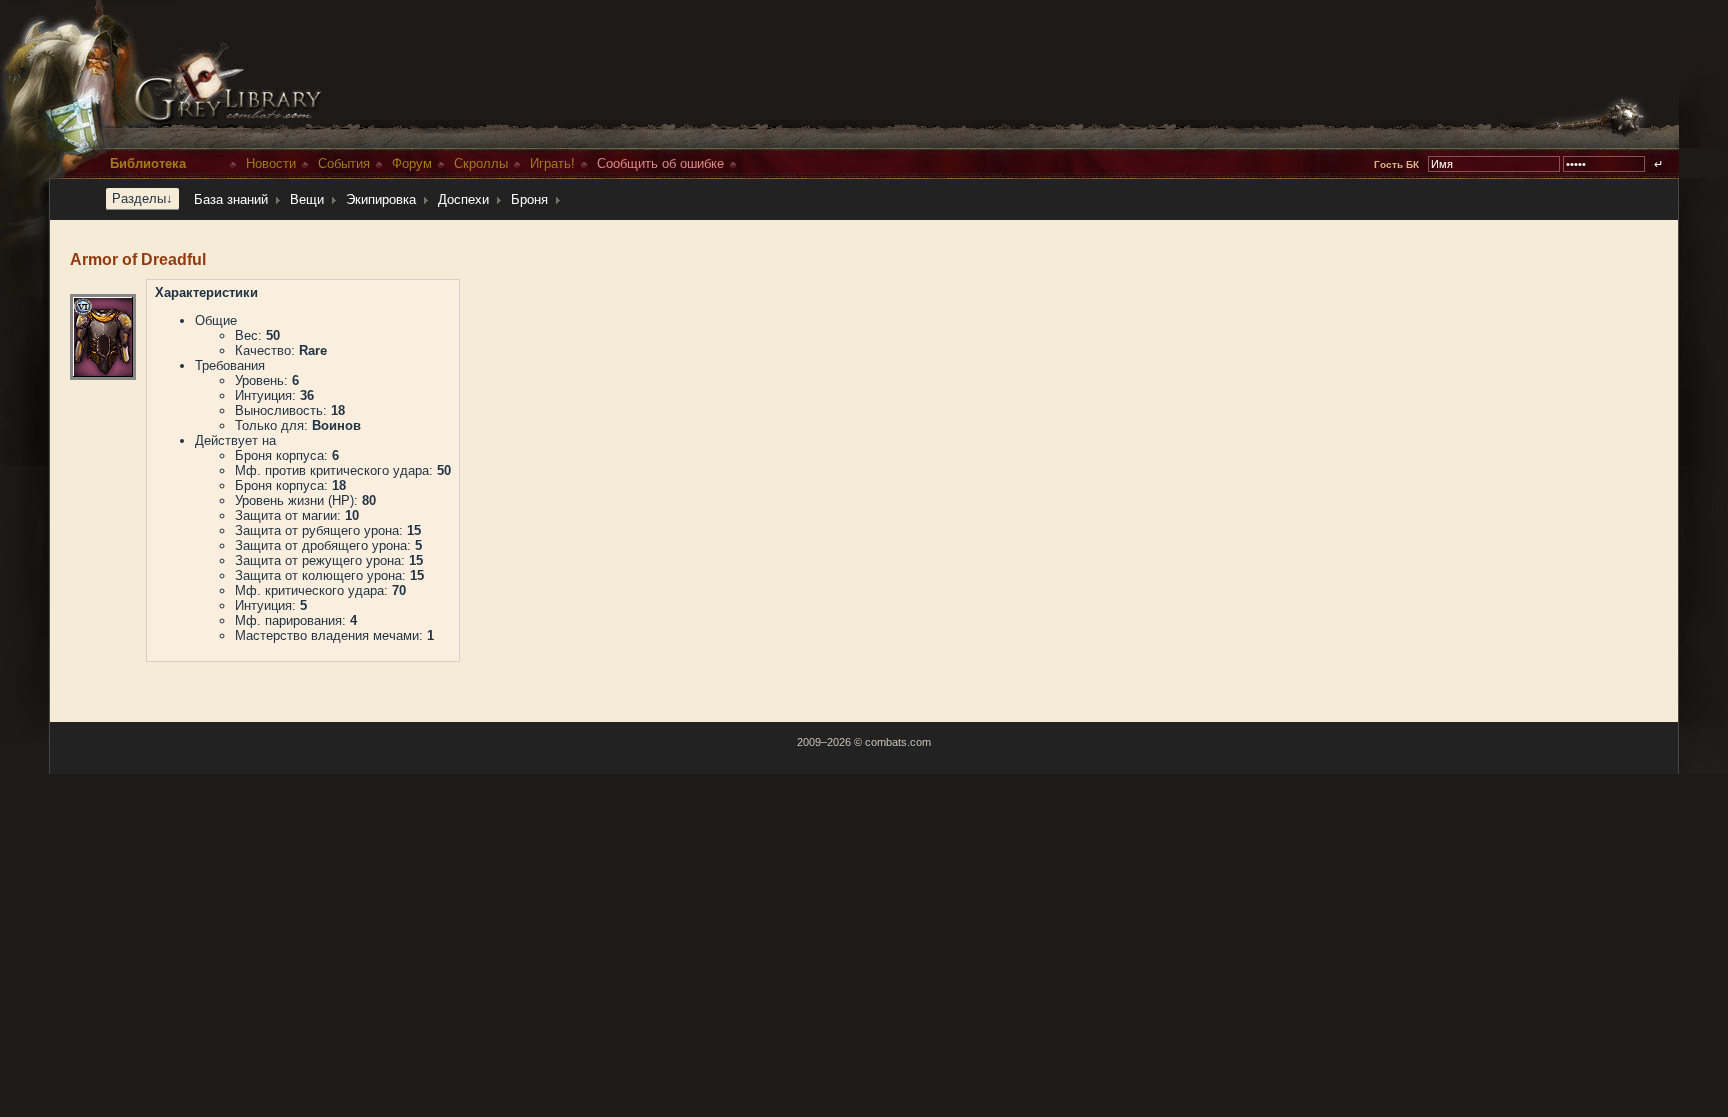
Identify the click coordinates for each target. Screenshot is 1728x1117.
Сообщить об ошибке (660, 163)
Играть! (552, 163)
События (344, 163)
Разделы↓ (142, 198)
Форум (412, 163)
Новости (271, 163)
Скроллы (481, 163)
